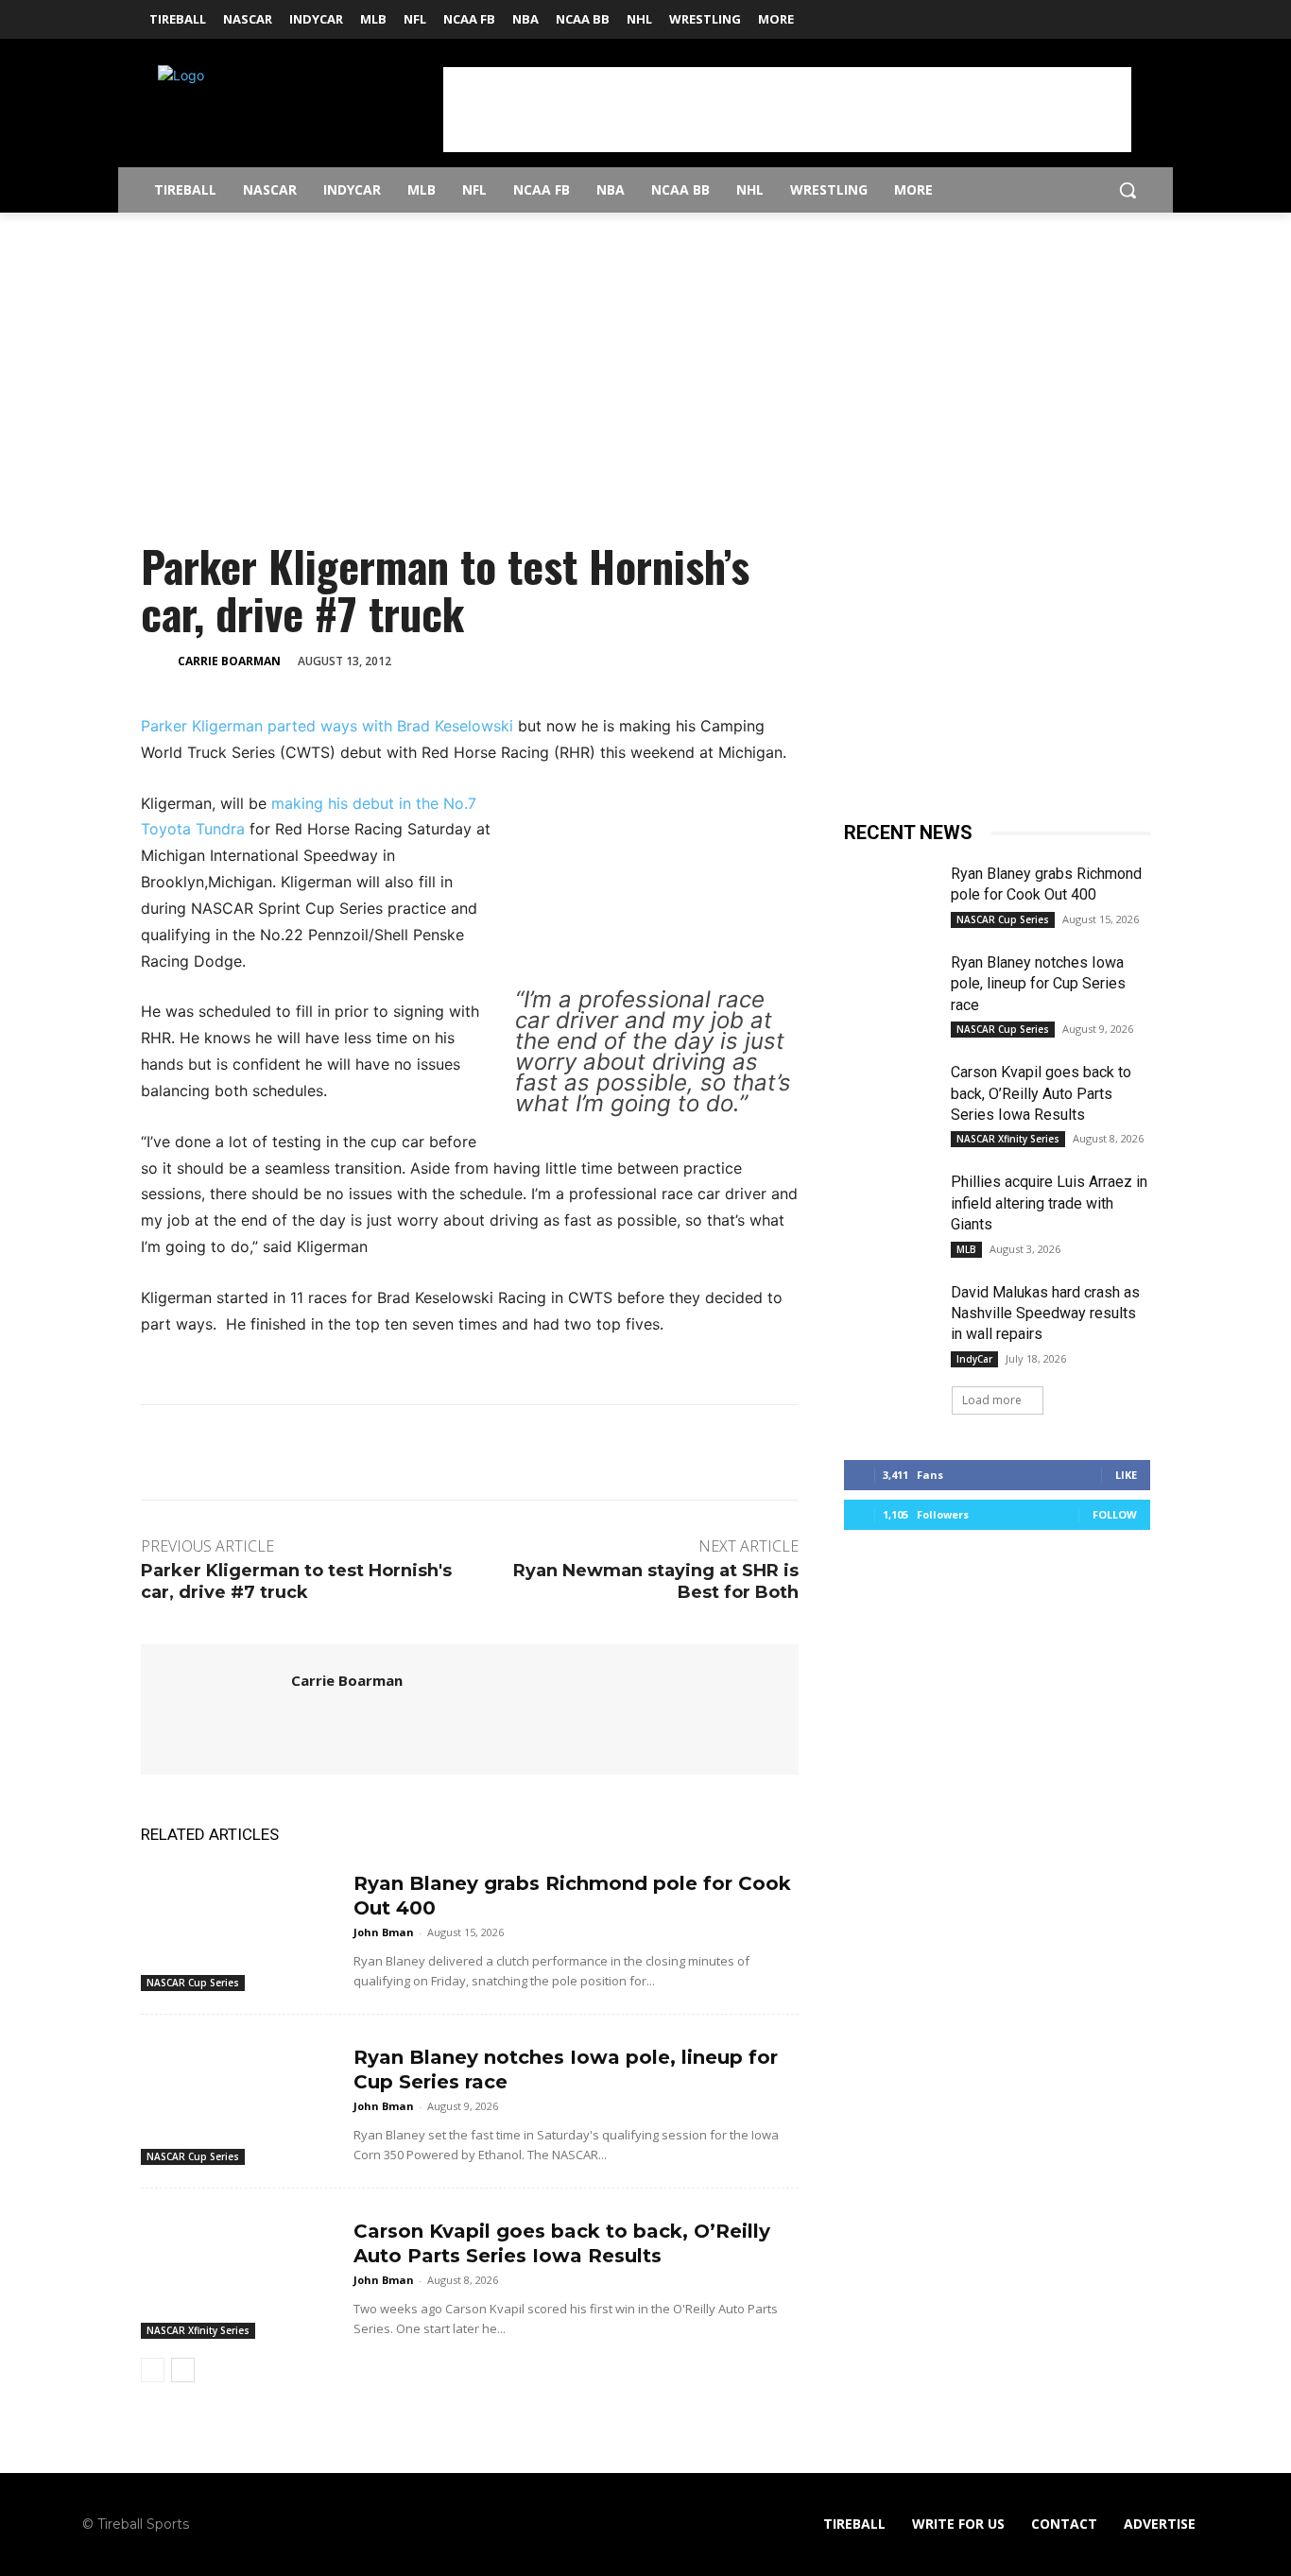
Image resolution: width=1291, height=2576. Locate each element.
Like (1126, 1475)
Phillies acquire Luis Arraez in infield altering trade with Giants (1049, 1203)
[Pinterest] (531, 660)
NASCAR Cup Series (193, 1983)
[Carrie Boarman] (158, 661)
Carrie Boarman (229, 661)
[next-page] (183, 2370)
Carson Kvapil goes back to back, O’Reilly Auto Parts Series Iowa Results (1041, 1093)
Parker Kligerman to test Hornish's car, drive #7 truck (296, 1581)
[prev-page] (153, 2370)
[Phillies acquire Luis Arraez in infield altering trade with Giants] (890, 1204)
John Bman (384, 1932)
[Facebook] (1113, 14)
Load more (992, 1400)
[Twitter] (1139, 14)
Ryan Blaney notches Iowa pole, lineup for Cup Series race (1038, 984)
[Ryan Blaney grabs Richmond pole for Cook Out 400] (240, 1923)
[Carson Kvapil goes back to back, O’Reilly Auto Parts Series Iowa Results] (240, 2271)
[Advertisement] (787, 110)
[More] (619, 660)
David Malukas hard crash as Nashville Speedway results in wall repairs (1045, 1314)
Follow (1115, 1514)
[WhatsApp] (575, 660)
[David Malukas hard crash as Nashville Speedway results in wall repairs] (890, 1314)
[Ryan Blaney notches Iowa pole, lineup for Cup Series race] (240, 2097)
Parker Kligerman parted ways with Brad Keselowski (329, 726)
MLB (966, 1249)
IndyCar (974, 1359)
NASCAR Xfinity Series (198, 2330)
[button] (1127, 190)
